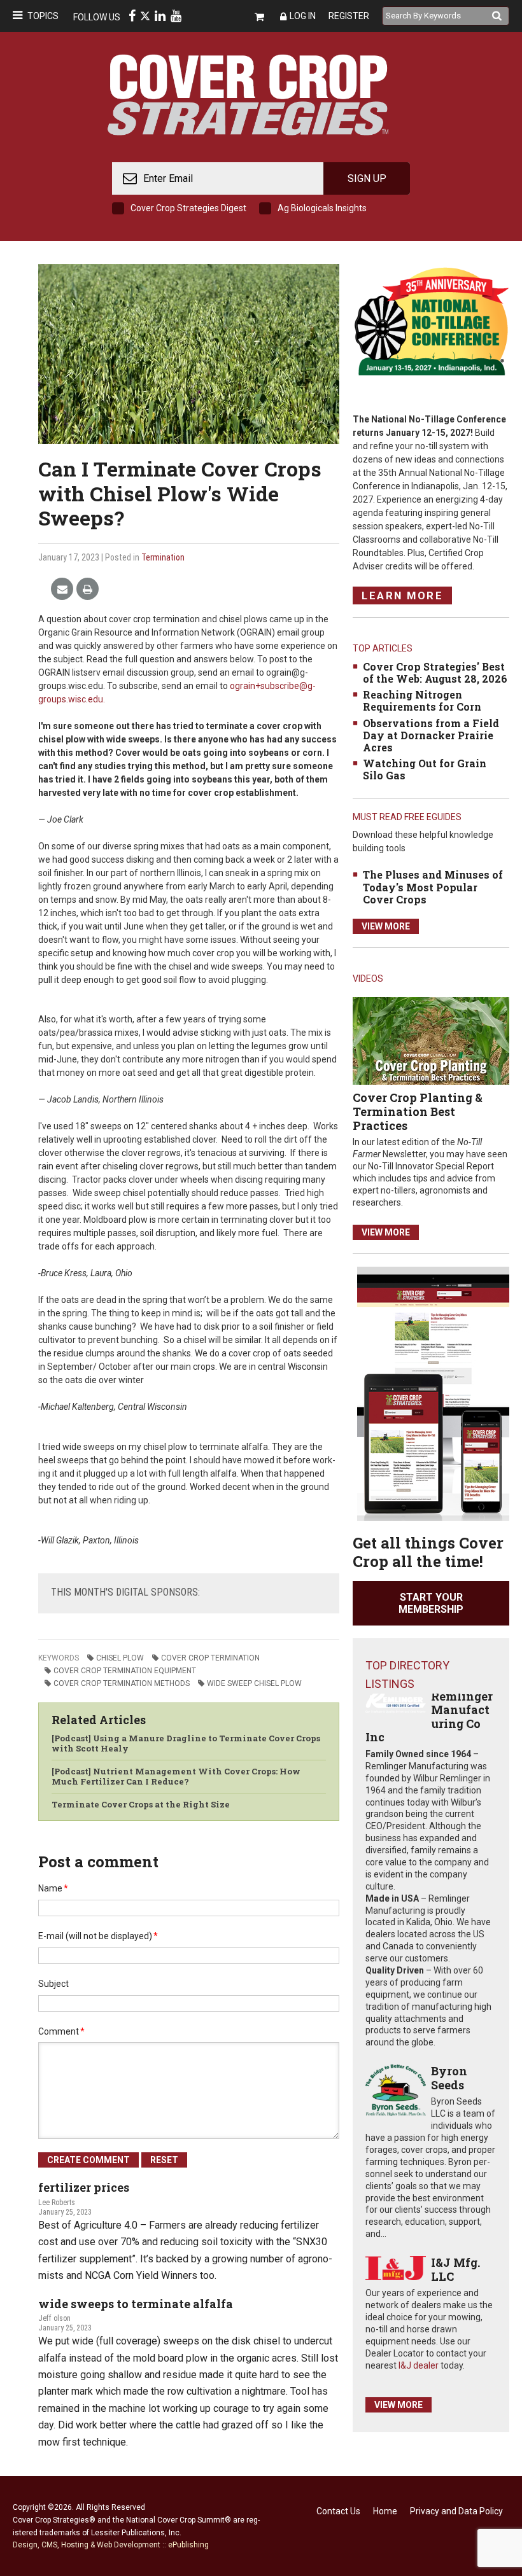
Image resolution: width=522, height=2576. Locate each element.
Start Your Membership (431, 1603)
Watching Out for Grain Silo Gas (425, 769)
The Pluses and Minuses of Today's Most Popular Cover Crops (433, 887)
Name (53, 1888)
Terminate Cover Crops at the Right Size (141, 1804)
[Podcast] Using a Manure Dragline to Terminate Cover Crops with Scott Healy (186, 1743)
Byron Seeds (449, 2078)
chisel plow (120, 1658)
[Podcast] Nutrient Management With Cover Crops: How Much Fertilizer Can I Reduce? (176, 1776)
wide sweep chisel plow (254, 1683)
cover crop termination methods (122, 1683)
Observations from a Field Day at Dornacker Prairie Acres (431, 735)
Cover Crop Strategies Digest (188, 208)
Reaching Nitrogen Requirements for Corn (422, 700)
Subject (53, 1984)
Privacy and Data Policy (456, 2511)
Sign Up (367, 178)
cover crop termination (210, 1658)
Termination (163, 557)
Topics (43, 16)
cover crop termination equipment (125, 1671)
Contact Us (338, 2511)
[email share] (62, 589)
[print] (88, 589)
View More (386, 926)
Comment (61, 2031)
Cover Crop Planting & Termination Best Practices (418, 1111)
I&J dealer (419, 2365)
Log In (303, 16)
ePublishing (188, 2545)
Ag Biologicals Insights (322, 208)
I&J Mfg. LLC (455, 2269)
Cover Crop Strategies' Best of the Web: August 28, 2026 (435, 672)
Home (385, 2511)
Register (349, 16)
